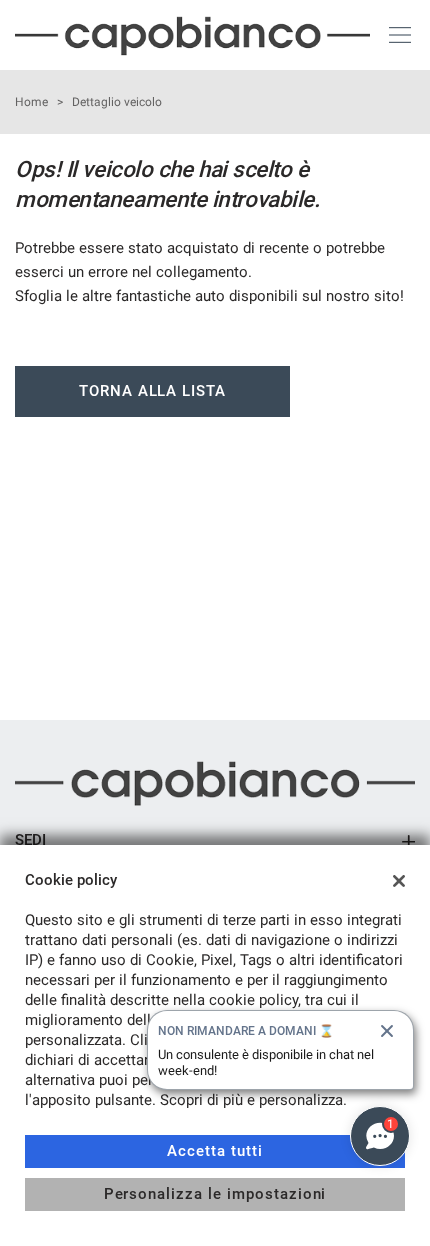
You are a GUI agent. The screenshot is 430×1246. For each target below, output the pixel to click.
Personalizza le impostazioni (215, 1194)
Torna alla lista (152, 391)
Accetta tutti (214, 1151)
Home (31, 102)
